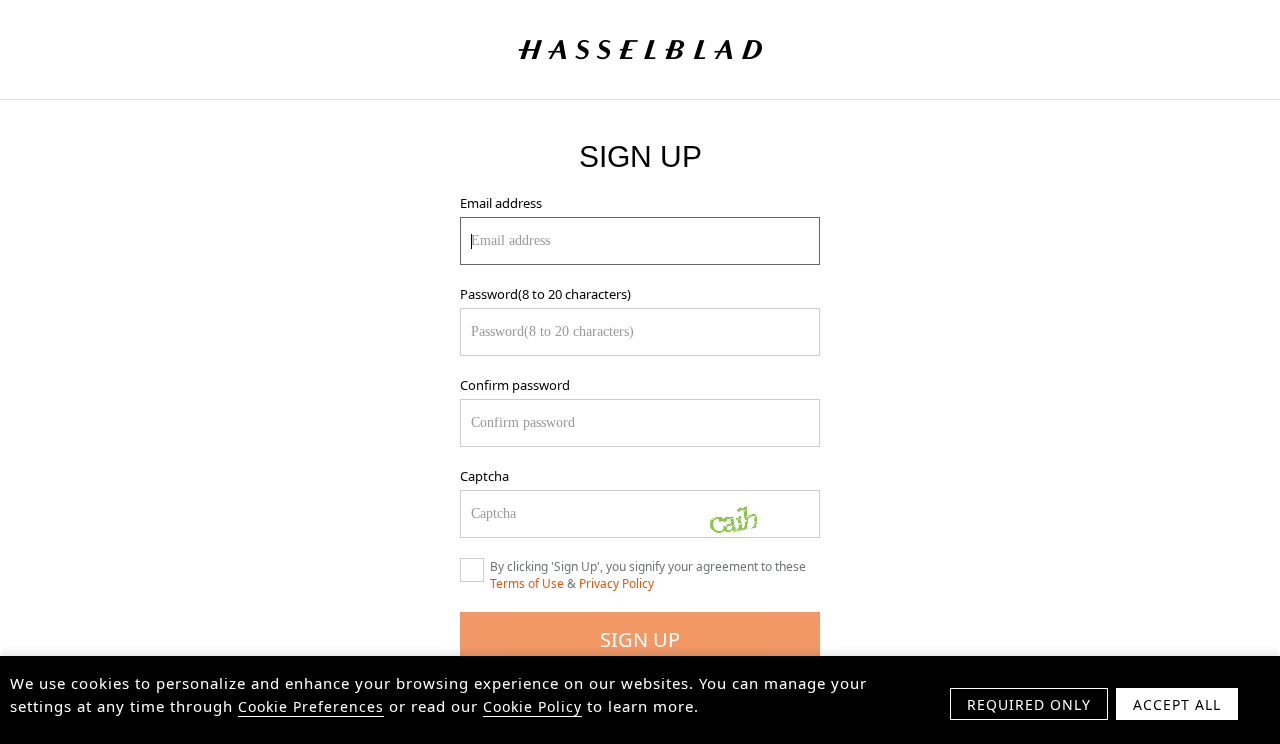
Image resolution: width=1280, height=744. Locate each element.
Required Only (1029, 704)
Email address (501, 203)
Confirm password (515, 385)
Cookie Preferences (311, 706)
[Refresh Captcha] (754, 514)
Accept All (1177, 704)
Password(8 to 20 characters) (545, 294)
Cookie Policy (532, 706)
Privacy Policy (616, 583)
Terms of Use (527, 583)
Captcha (484, 476)
